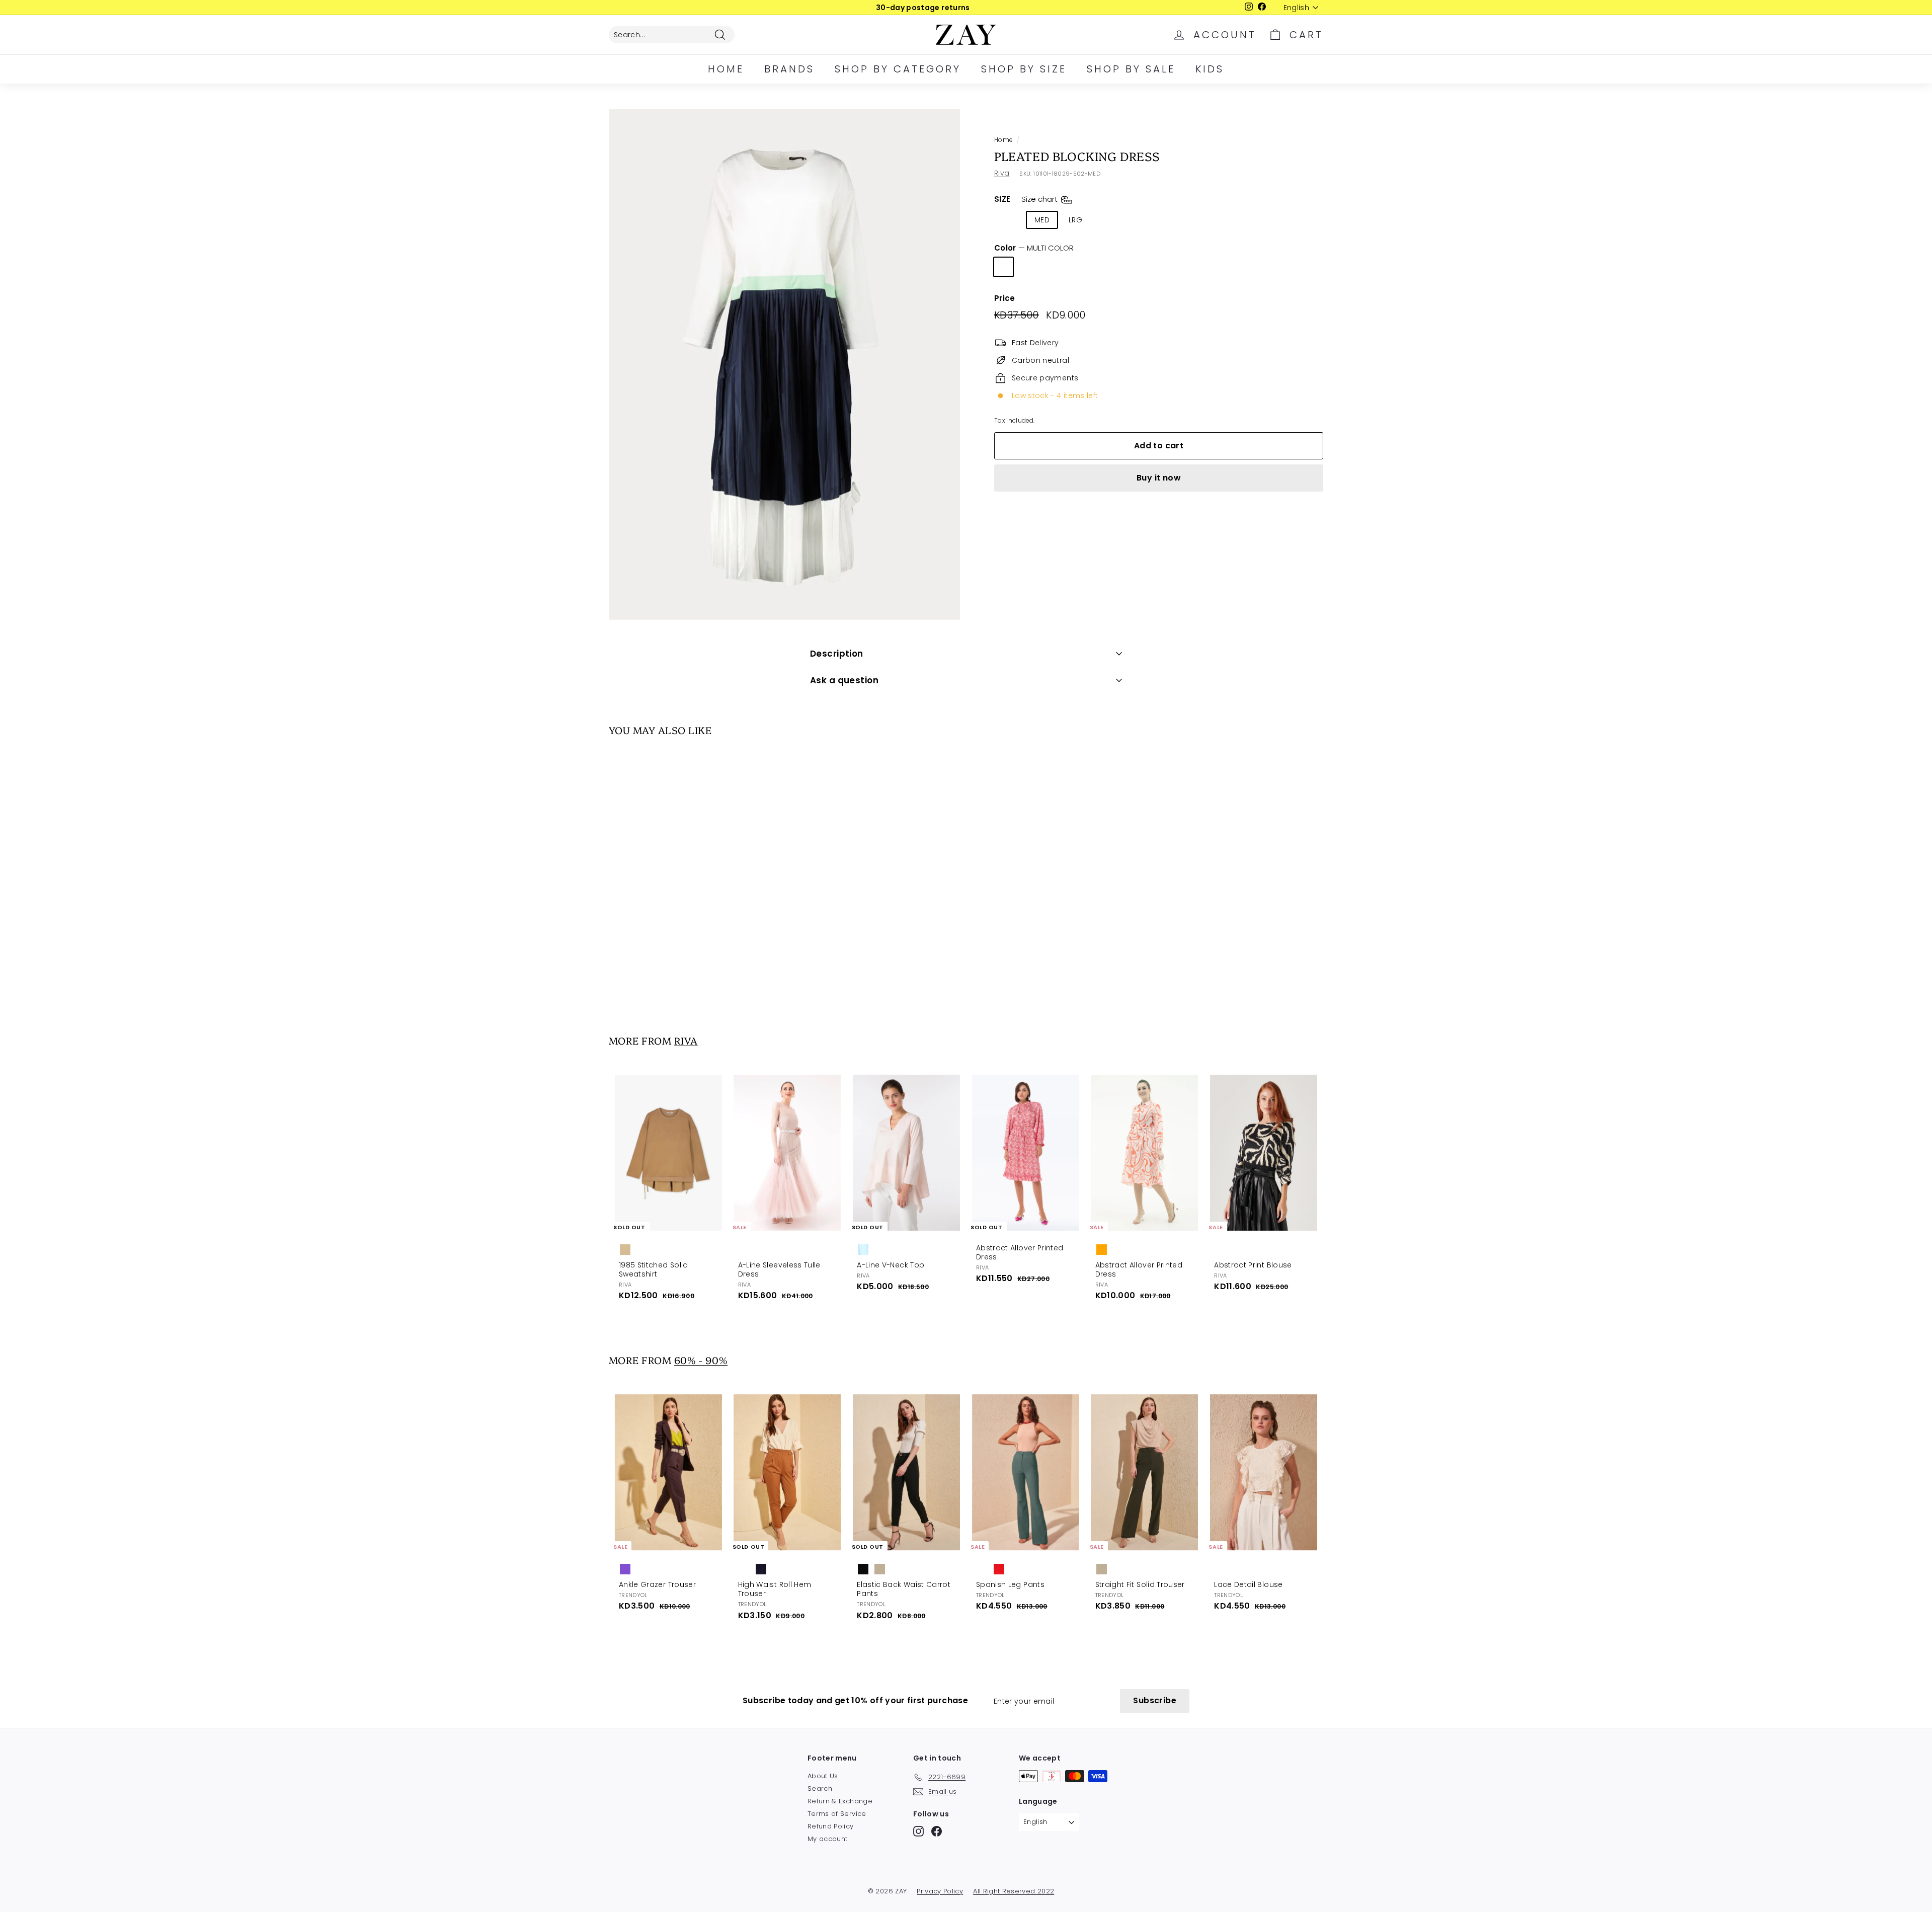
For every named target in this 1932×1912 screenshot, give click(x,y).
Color (1034, 248)
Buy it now (1159, 478)
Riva (1002, 173)
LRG (1075, 220)
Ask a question (844, 680)
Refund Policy (831, 1826)
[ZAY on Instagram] (918, 1831)
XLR (1107, 220)
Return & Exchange (840, 1801)
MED (1042, 220)
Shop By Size (1024, 69)
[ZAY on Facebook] (937, 1831)
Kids (1210, 69)
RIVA (686, 1040)
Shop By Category (898, 69)
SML (1009, 220)
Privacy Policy (940, 1891)
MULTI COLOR (1003, 267)
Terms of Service (837, 1814)
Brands (789, 69)
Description (837, 654)
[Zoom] (785, 365)
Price (1005, 298)
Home (726, 69)
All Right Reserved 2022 (1014, 1891)
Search (820, 1788)
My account (828, 1839)
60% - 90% (701, 1360)
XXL (1138, 220)
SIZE (1027, 199)
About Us (823, 1776)
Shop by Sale (1131, 69)
